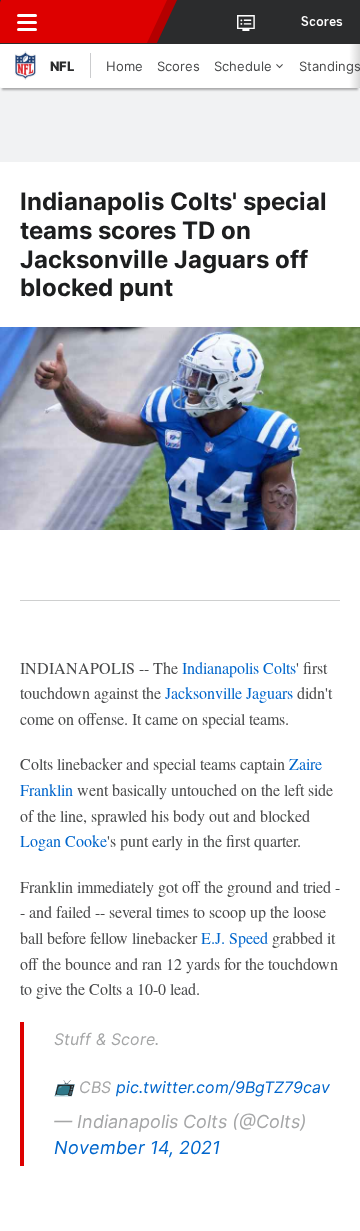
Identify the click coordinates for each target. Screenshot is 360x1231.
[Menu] (27, 22)
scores (322, 22)
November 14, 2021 (137, 1147)
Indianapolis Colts (239, 667)
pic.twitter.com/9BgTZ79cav (223, 1087)
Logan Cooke (63, 840)
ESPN (107, 22)
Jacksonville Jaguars (229, 692)
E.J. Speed (234, 937)
